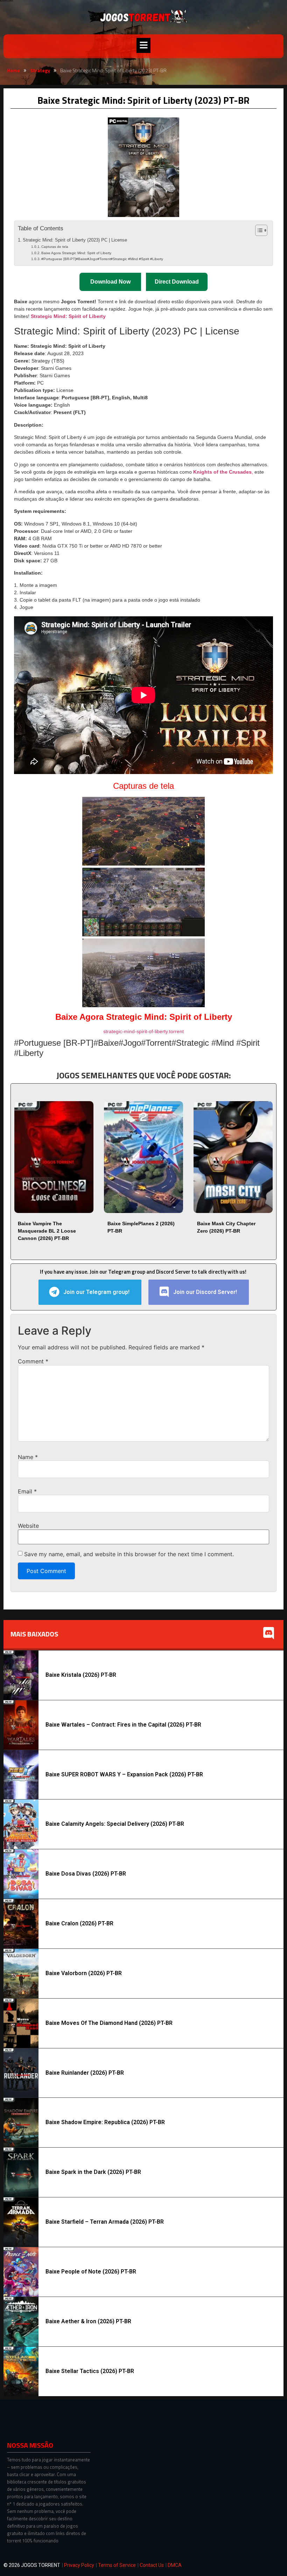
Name (28, 1457)
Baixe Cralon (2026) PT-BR (79, 1923)
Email (27, 1491)
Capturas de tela (55, 247)
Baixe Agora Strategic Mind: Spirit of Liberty (76, 253)
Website (28, 1526)
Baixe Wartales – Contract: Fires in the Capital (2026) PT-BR (123, 1725)
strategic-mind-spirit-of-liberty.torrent (143, 1031)
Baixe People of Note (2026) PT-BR (91, 2272)
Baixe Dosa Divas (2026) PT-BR (86, 1874)
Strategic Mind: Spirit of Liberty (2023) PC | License (75, 240)
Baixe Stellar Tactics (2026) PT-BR (90, 2371)
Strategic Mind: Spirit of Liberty (68, 316)
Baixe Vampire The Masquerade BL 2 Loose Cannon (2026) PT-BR (47, 1231)
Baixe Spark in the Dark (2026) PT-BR (93, 2172)
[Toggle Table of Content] (258, 230)
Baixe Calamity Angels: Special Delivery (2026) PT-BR (115, 1824)
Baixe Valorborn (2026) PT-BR (84, 1973)
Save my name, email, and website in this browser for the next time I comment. (129, 1554)
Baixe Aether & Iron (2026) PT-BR (88, 2321)
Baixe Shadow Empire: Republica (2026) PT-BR (105, 2122)
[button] (143, 45)
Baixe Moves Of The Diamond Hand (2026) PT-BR (109, 2023)
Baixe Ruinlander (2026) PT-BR (85, 2073)
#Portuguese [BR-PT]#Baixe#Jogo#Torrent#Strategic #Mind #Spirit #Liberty (102, 259)
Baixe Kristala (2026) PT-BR (81, 1675)
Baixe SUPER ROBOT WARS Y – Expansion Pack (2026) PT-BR (124, 1774)
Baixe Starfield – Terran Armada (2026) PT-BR (105, 2222)
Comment (33, 1361)
